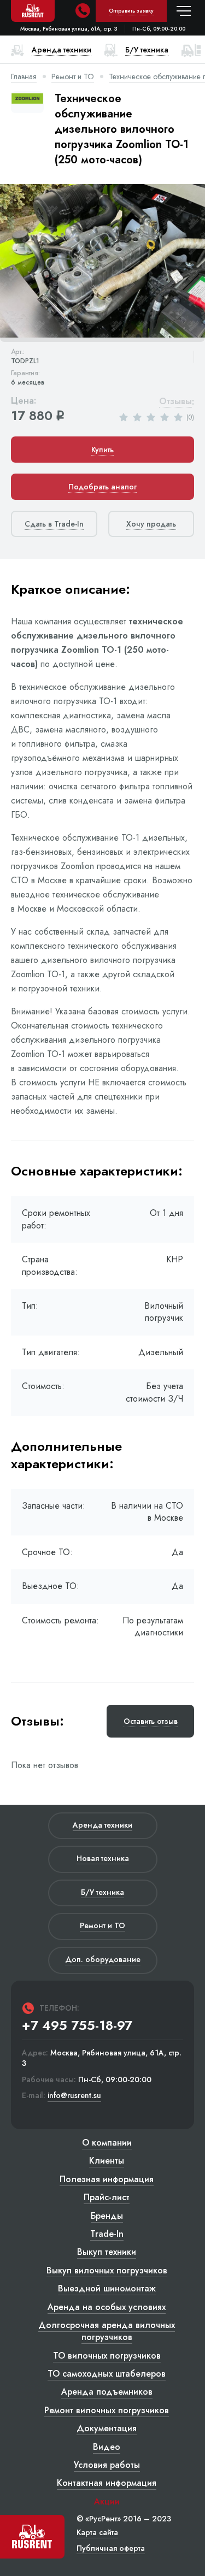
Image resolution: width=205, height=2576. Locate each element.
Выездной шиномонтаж (107, 2288)
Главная (24, 76)
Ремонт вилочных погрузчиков (107, 2410)
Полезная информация (107, 2179)
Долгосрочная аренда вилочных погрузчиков (107, 2331)
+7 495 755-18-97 (77, 2025)
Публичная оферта (111, 2548)
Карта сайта (97, 2532)
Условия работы (107, 2465)
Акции (107, 2501)
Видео (107, 2447)
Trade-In (107, 2234)
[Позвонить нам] (83, 11)
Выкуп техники (107, 2252)
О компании (107, 2143)
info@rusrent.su (74, 2096)
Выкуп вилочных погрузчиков (107, 2270)
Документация (107, 2428)
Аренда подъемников (107, 2392)
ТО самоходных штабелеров (107, 2374)
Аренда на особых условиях (107, 2307)
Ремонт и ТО (73, 76)
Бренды (107, 2216)
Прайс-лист (107, 2197)
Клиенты (107, 2161)
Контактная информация (107, 2483)
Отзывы (175, 402)
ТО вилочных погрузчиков (107, 2356)
